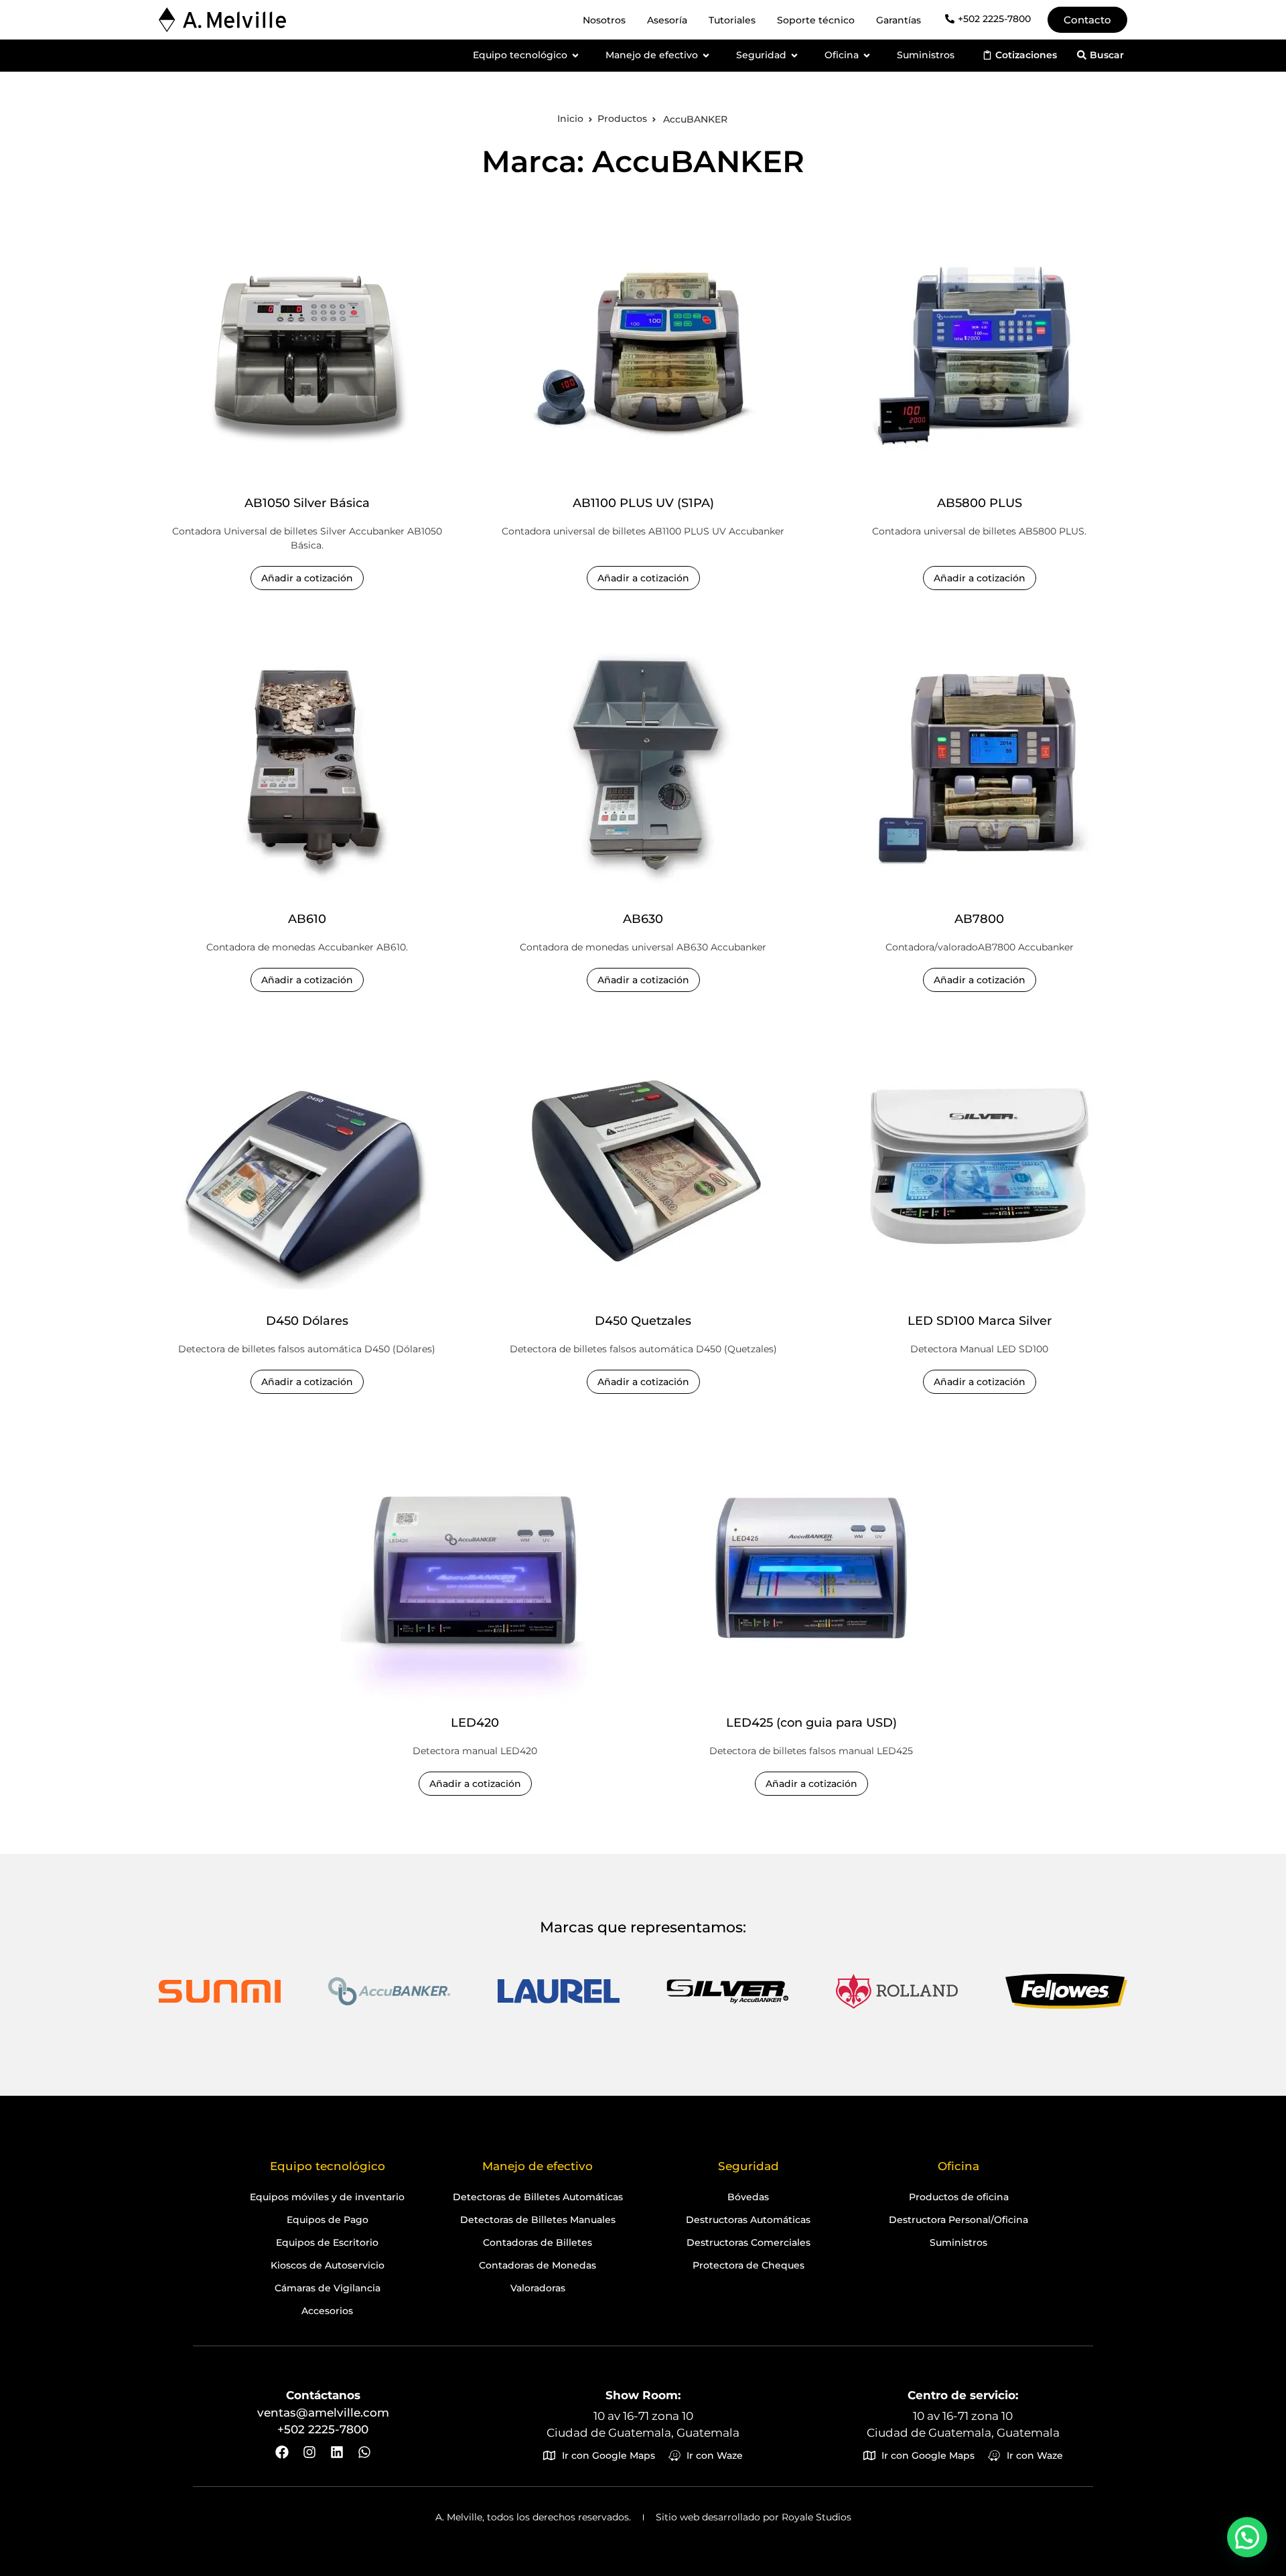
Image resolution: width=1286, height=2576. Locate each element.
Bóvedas (748, 2197)
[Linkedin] (337, 2452)
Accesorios (327, 2311)
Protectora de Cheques (748, 2265)
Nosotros (604, 20)
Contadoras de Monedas (538, 2265)
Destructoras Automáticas (748, 2220)
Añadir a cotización (306, 579)
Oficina (958, 2166)
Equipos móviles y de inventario (327, 2197)
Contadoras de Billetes (538, 2242)
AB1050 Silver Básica (306, 503)
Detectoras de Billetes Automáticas (538, 2197)
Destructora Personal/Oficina (958, 2220)
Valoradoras (538, 2288)
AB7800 (979, 919)
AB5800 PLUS (980, 503)
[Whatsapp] (364, 2452)
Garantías (899, 20)
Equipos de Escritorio (327, 2242)
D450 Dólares (306, 1321)
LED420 (475, 1723)
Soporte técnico (816, 20)
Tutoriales (732, 20)
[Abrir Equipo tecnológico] (575, 55)
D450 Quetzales (643, 1321)
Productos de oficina (959, 2197)
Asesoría (667, 20)
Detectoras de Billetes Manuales (538, 2220)
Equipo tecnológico (328, 2166)
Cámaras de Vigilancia (328, 2288)
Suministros (958, 2242)
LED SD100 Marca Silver (980, 1321)
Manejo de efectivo (538, 2166)
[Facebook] (282, 2452)
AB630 (643, 919)
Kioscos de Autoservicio (328, 2265)
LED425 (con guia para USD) (811, 1723)
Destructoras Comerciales (748, 2242)
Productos (622, 119)
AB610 (306, 919)
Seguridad (748, 2166)
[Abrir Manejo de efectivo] (706, 55)
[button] (1247, 2537)
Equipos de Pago (328, 2220)
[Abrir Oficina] (867, 55)
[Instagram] (309, 2452)
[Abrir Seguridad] (794, 55)
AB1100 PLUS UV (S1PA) (643, 503)
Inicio (570, 119)
